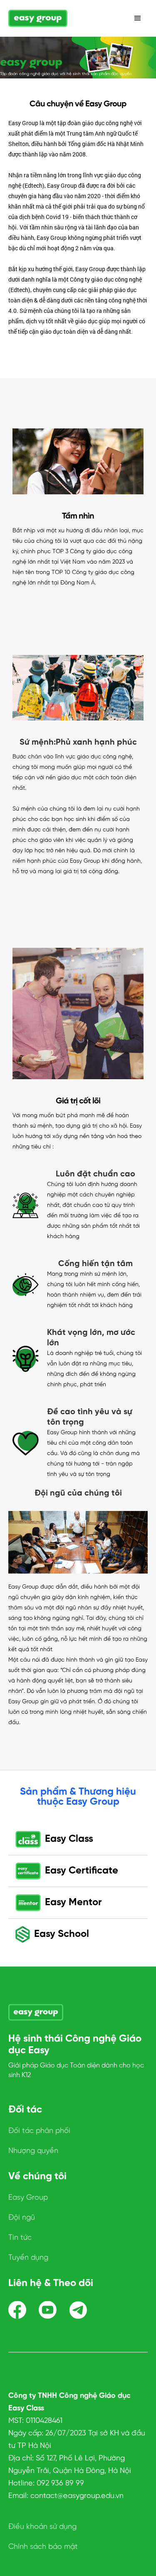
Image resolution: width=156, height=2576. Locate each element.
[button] (138, 18)
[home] (38, 19)
